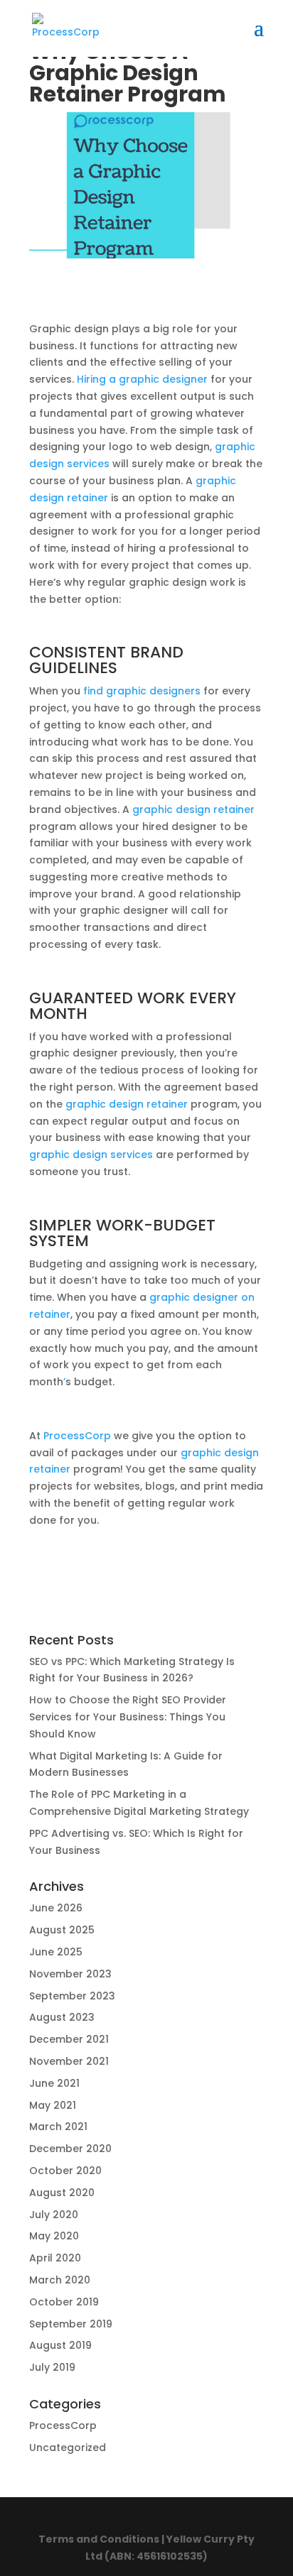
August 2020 (62, 2193)
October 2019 (64, 2302)
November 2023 (70, 1974)
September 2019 (71, 2324)
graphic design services (91, 1155)
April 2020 (55, 2258)
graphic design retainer (193, 809)
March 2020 (60, 2280)
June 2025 (56, 1952)
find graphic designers (142, 691)
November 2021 (69, 2061)
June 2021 (54, 2083)
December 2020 (70, 2149)
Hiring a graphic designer (142, 379)
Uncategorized (68, 2447)
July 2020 (54, 2215)
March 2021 (58, 2127)
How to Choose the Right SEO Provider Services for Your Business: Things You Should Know (128, 1717)
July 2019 (52, 2367)
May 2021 (53, 2105)
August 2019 (60, 2345)
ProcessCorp (77, 1436)
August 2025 (62, 1930)
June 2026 (56, 1908)
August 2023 (62, 2017)
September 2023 (72, 1996)
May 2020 (54, 2236)
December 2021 (69, 2039)
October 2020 (65, 2171)
